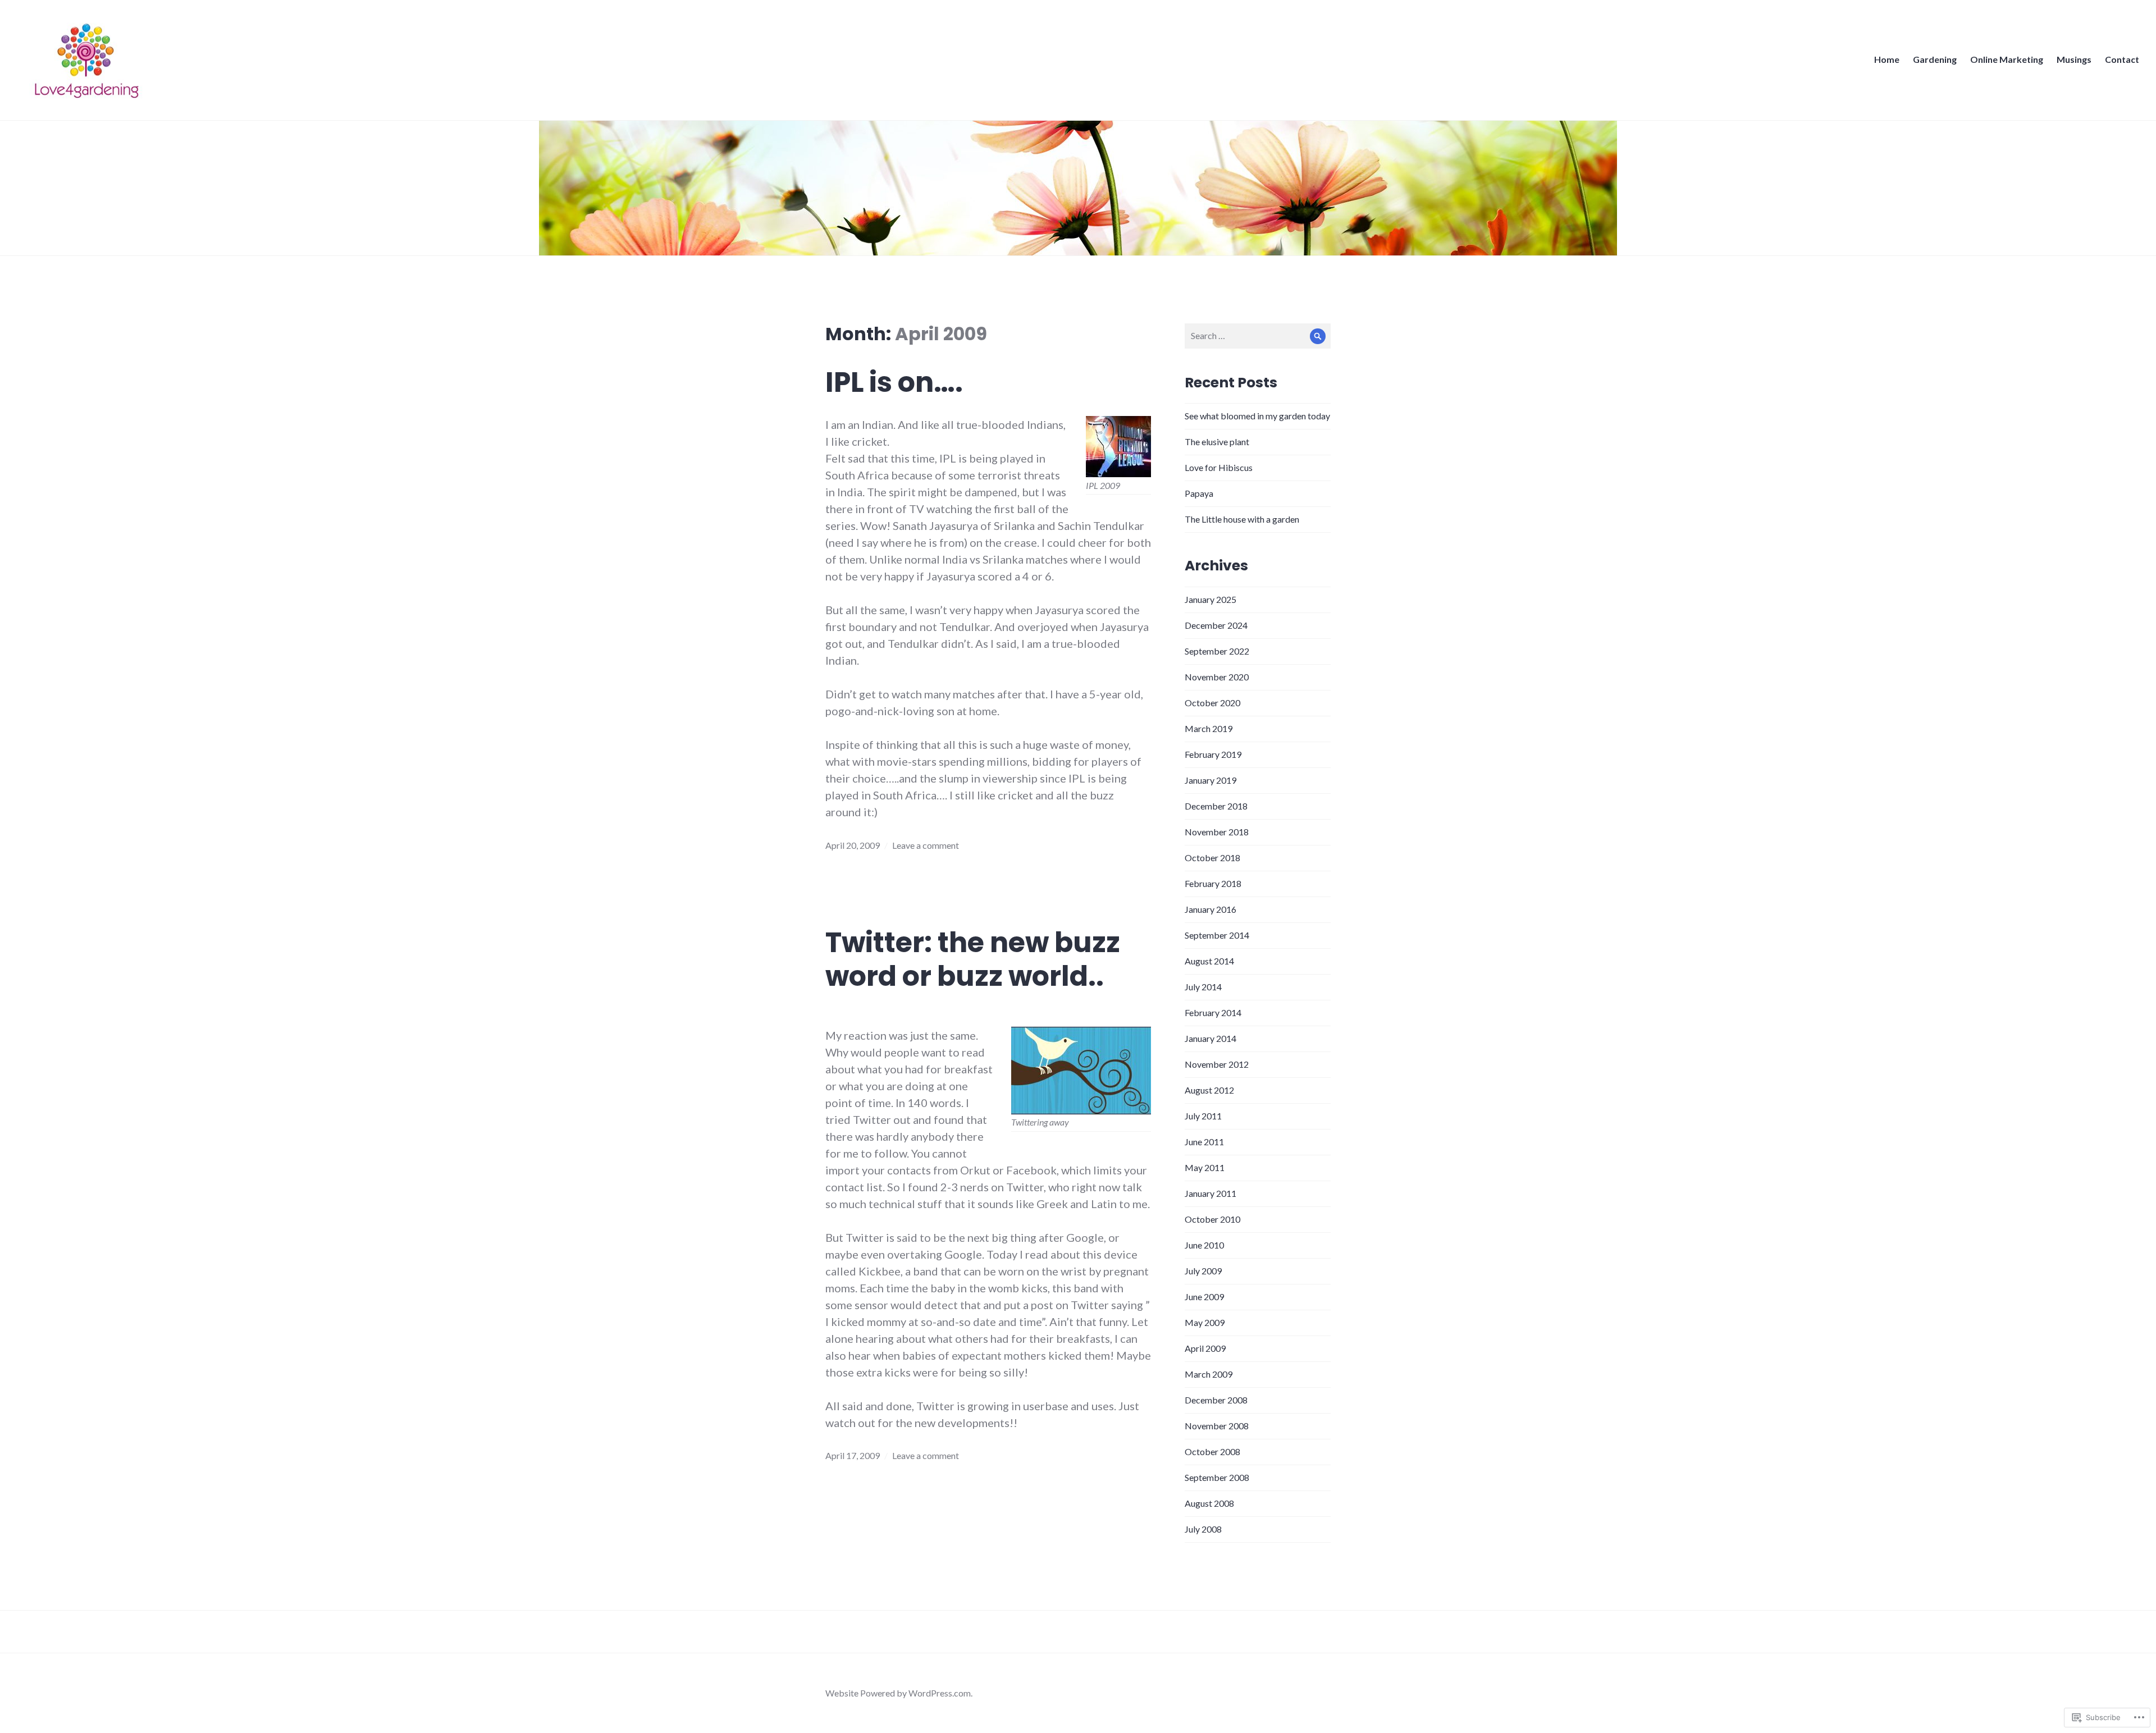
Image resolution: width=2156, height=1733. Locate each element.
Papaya (1199, 493)
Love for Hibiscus (1219, 467)
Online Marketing (2007, 59)
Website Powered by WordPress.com (898, 1693)
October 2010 (1212, 1219)
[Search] (1318, 336)
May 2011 (1205, 1167)
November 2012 (1217, 1064)
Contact (2122, 59)
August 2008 (1209, 1503)
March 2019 (1209, 728)
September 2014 (1217, 935)
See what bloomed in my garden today (1257, 416)
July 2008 (1203, 1529)
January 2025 (1211, 599)
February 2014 (1213, 1012)
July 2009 (1203, 1271)
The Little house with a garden (1242, 519)
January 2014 (1211, 1038)
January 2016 (1211, 909)
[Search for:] (1258, 335)
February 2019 (1213, 754)
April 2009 (1205, 1348)
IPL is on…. (894, 382)
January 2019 (1211, 780)
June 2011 (1204, 1142)
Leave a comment (926, 845)
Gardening (1935, 59)
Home (1887, 59)
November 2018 (1217, 832)
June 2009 (1204, 1297)
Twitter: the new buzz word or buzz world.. (973, 959)
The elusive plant (1217, 442)
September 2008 (1217, 1477)
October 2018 (1212, 858)
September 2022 (1217, 651)
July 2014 (1203, 987)
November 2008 (1217, 1426)
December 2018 (1216, 806)
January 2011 (1211, 1193)
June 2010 (1204, 1245)
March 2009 (1209, 1374)
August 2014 (1209, 961)
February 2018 (1213, 883)
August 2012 (1209, 1090)
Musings (2074, 59)
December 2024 (1216, 625)
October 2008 (1212, 1451)
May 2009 (1205, 1322)
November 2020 (1217, 677)
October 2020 (1212, 703)
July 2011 (1203, 1116)
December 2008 (1216, 1400)
